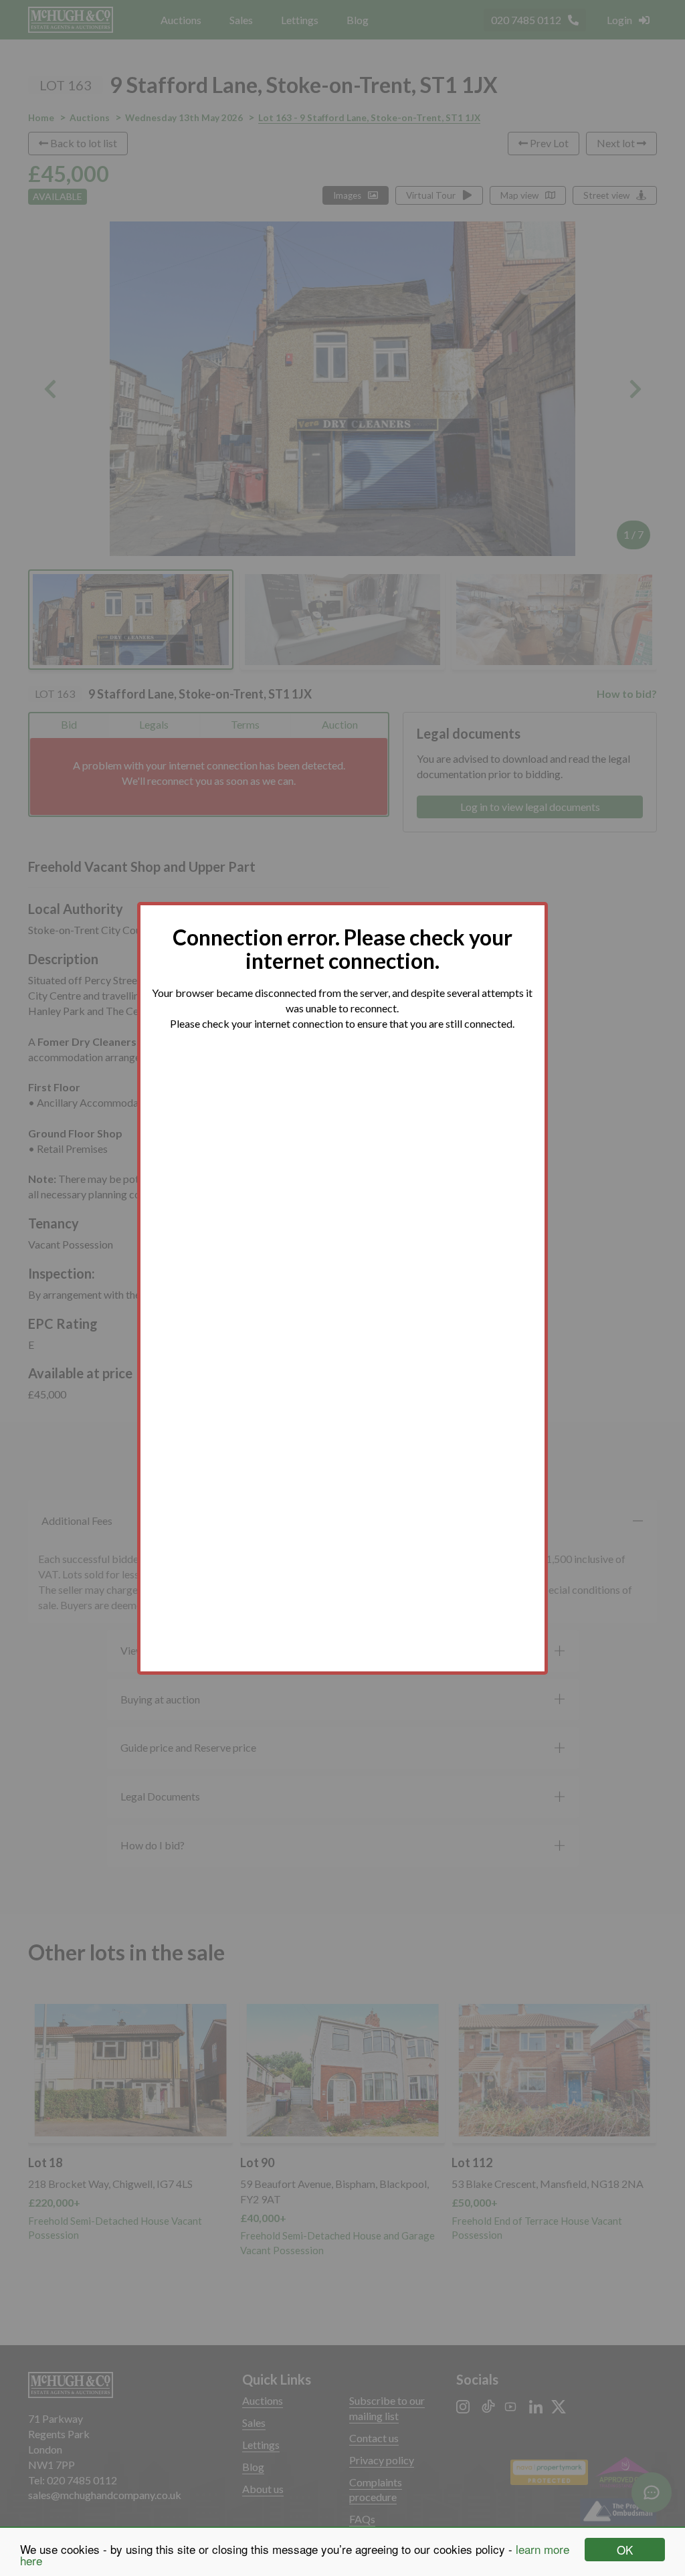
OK (625, 2550)
